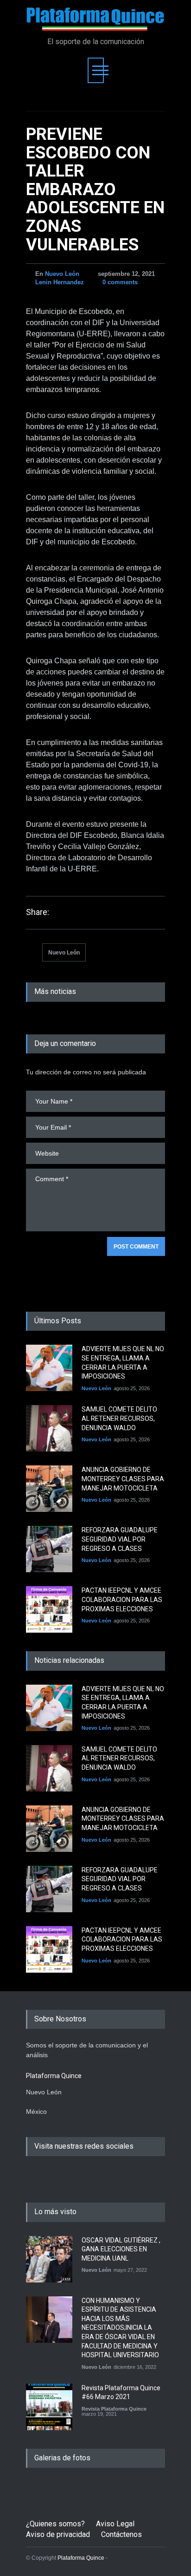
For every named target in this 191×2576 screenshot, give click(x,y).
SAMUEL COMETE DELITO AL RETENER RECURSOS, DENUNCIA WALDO (119, 1418)
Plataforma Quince (81, 2558)
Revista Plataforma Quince (114, 2409)
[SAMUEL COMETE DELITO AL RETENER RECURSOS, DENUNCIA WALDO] (49, 1428)
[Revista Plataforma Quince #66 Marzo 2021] (49, 2407)
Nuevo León (62, 274)
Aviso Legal (115, 2524)
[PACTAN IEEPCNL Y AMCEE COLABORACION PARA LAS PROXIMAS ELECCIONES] (49, 1609)
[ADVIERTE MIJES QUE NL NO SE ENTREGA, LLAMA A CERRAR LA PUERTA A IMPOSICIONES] (49, 1368)
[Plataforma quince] (95, 20)
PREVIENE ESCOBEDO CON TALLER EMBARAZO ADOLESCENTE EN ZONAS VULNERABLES (95, 190)
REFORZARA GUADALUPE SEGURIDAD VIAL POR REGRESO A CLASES (120, 1539)
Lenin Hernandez (60, 282)
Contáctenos (121, 2534)
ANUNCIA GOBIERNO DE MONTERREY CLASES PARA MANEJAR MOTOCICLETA (123, 1479)
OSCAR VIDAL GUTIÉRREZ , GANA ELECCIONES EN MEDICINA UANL (121, 2249)
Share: (38, 912)
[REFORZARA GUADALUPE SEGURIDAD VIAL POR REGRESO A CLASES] (49, 1549)
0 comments (120, 282)
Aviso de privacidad (58, 2534)
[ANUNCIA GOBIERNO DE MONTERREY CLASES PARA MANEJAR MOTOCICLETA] (49, 1489)
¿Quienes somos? (55, 2524)
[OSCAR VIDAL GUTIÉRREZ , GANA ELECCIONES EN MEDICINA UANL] (49, 2259)
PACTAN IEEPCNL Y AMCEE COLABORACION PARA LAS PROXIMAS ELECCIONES (122, 1599)
